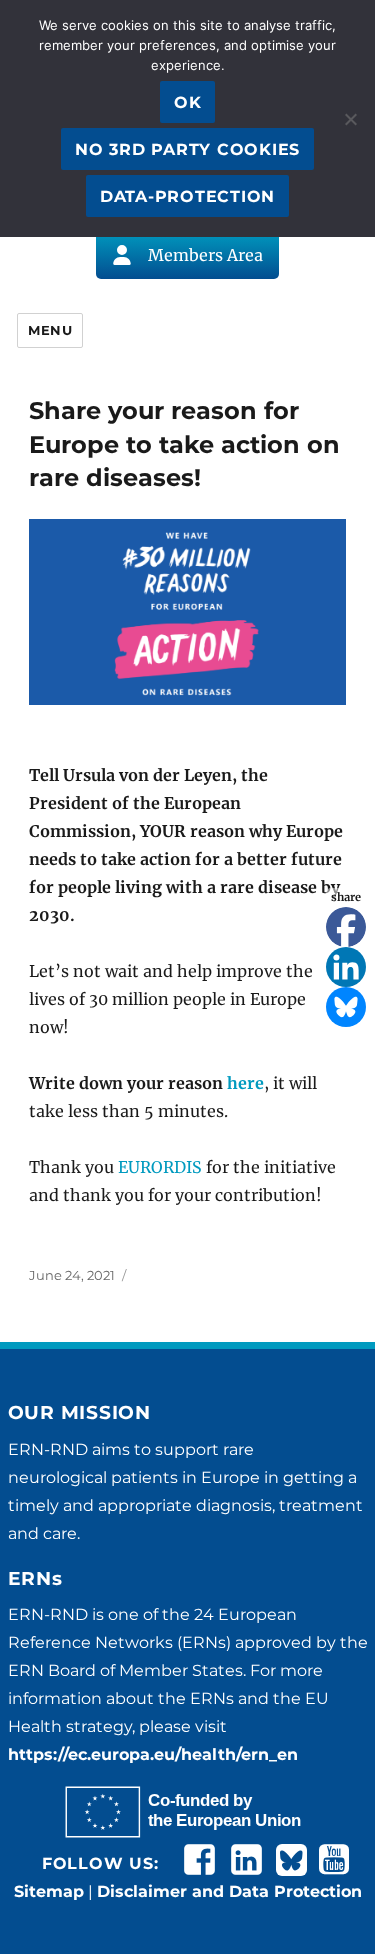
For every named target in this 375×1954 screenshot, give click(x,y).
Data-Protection (187, 196)
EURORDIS (160, 1167)
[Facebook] (346, 927)
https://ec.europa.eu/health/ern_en (153, 1754)
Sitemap (49, 1891)
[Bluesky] (346, 1007)
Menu (50, 330)
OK (188, 102)
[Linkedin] (346, 967)
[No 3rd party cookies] (350, 119)
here (245, 1083)
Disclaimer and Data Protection (229, 1891)
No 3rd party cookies (187, 149)
